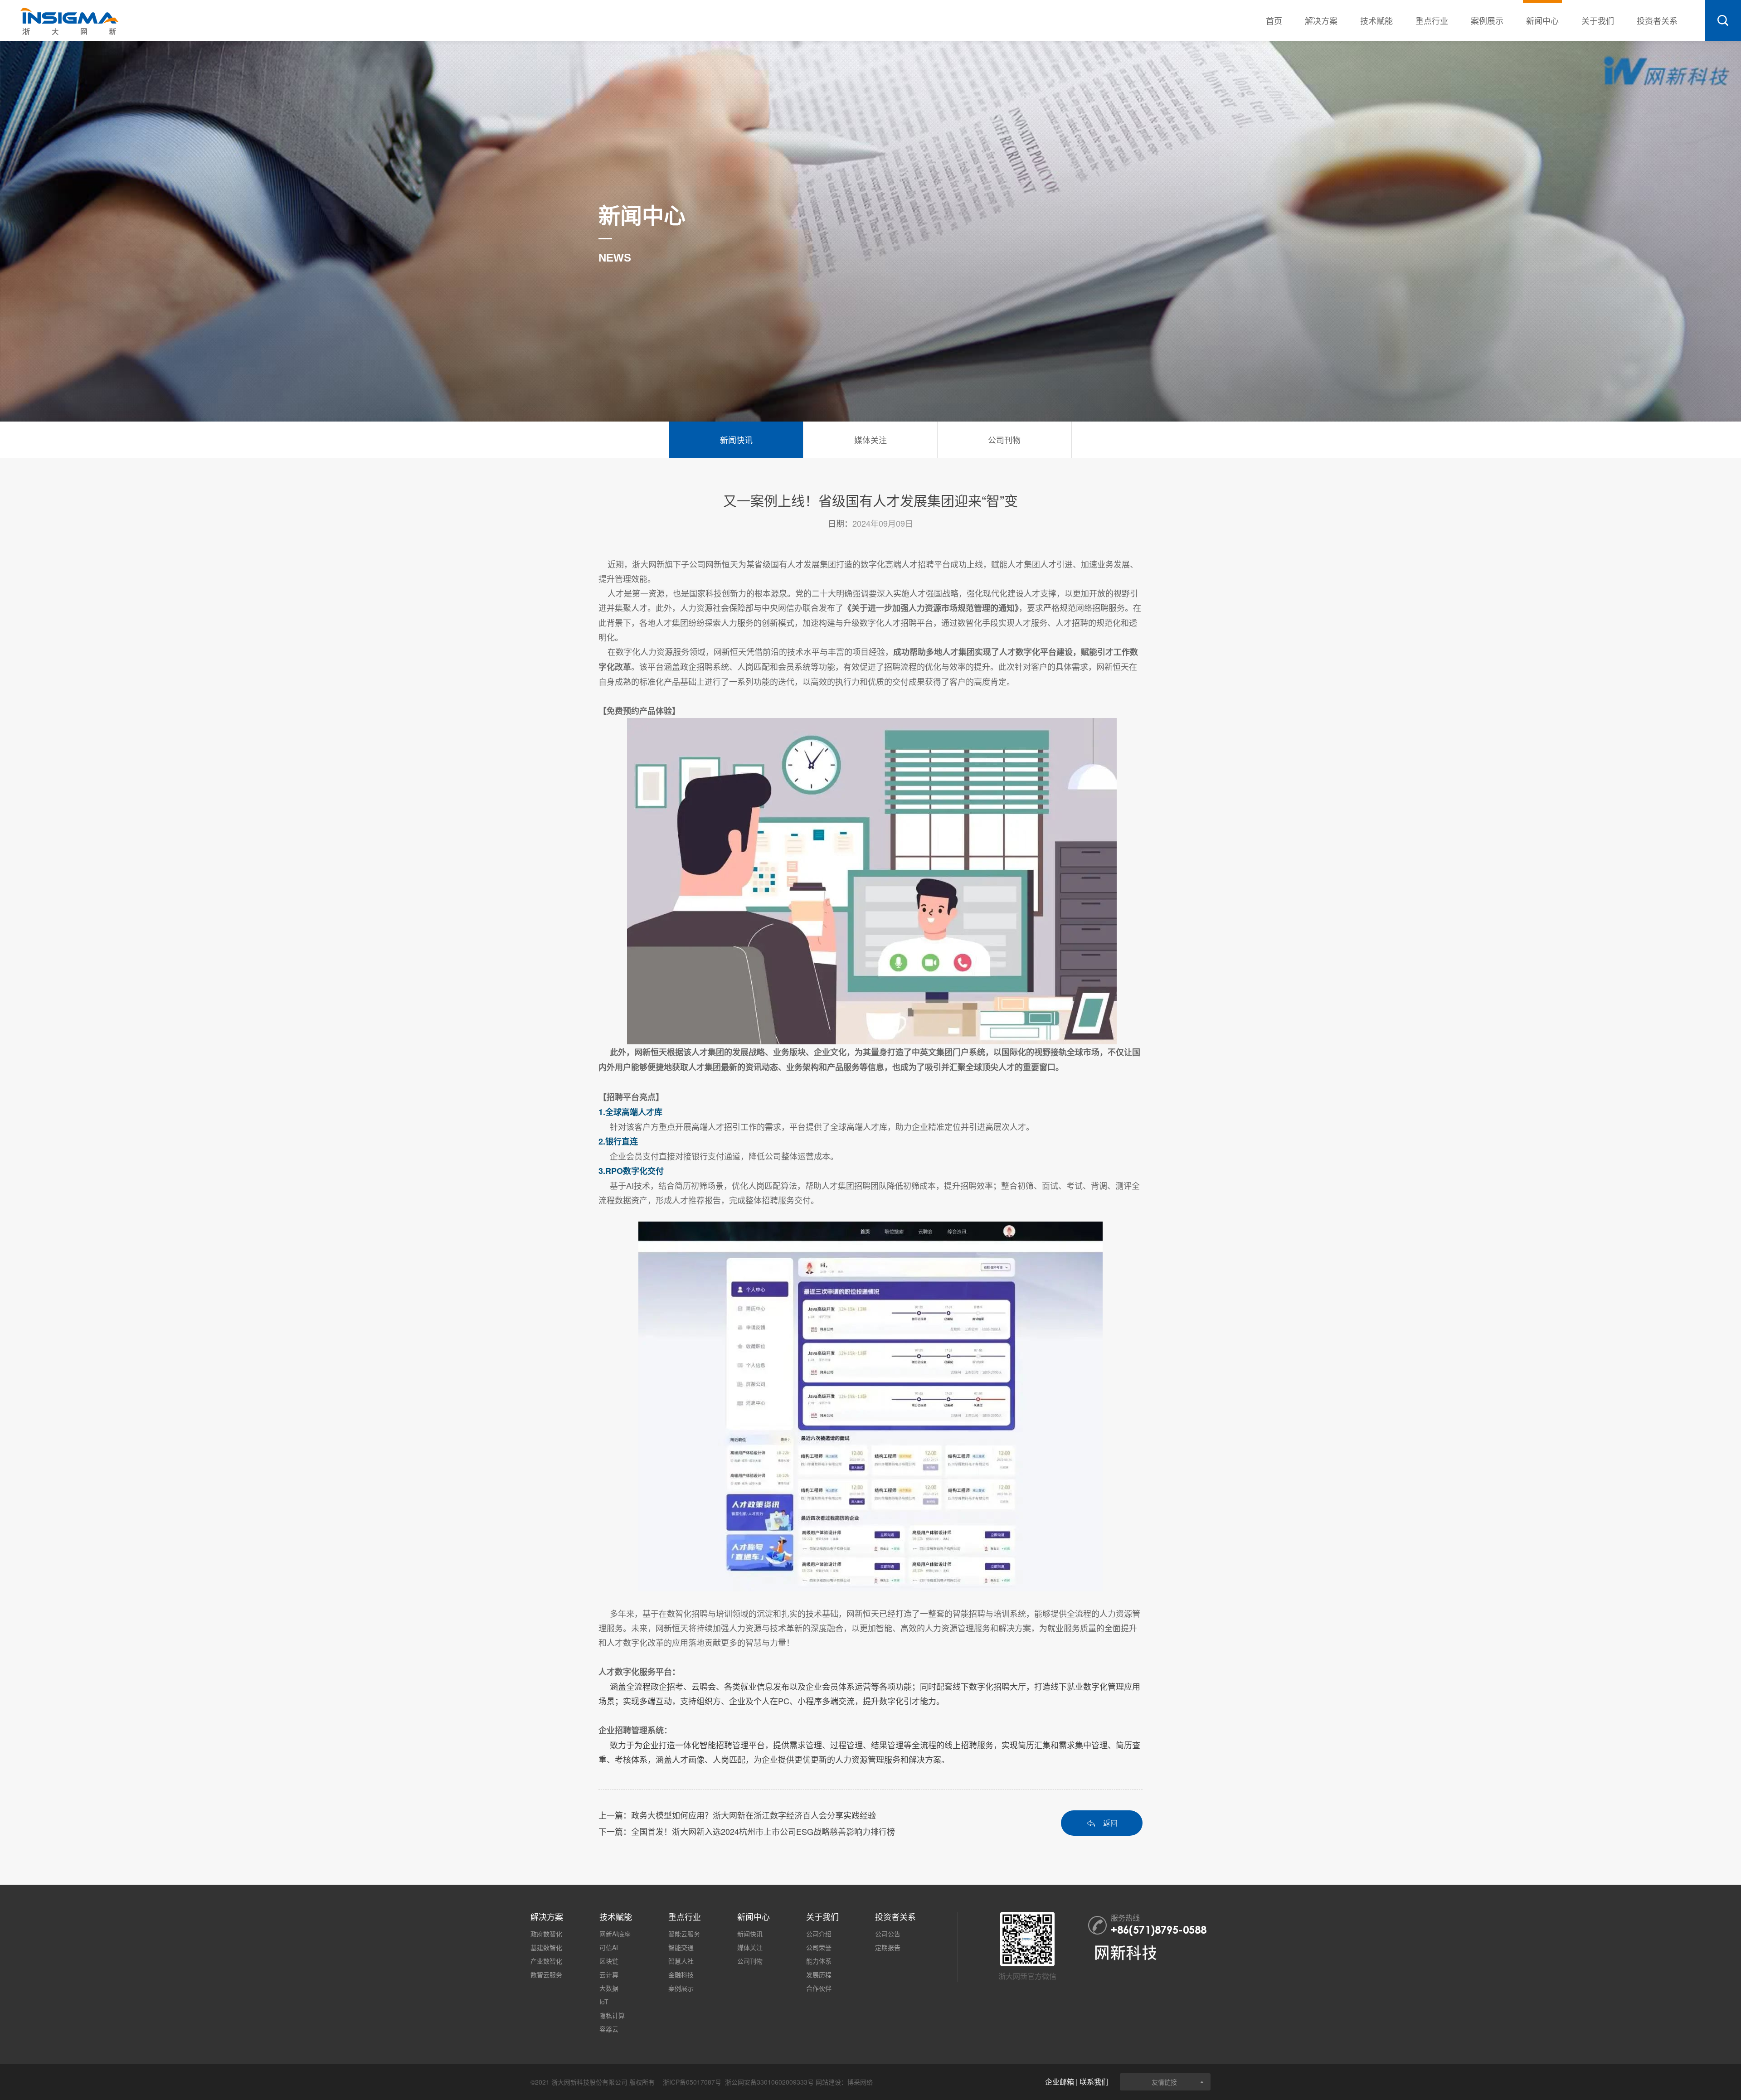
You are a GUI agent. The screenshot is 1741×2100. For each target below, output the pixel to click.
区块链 (609, 1961)
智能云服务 (684, 1934)
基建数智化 (546, 1947)
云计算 (609, 1974)
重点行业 (1432, 20)
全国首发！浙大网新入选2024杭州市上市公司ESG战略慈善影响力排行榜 (763, 1831)
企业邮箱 (1060, 2082)
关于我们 (1598, 20)
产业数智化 (546, 1961)
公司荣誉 (819, 1947)
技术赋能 (1376, 20)
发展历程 (819, 1974)
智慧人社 (681, 1961)
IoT (604, 2002)
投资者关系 (1657, 20)
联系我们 (1094, 2082)
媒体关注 (750, 1947)
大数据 (609, 1988)
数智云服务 (546, 1974)
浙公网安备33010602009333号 (769, 2082)
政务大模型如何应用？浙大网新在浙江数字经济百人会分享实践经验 (754, 1815)
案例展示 (1487, 20)
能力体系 (819, 1961)
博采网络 (860, 2082)
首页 (1274, 20)
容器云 (609, 2029)
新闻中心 (1542, 20)
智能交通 (681, 1947)
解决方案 (1321, 20)
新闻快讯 (750, 1934)
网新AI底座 (615, 1934)
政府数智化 (546, 1934)
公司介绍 (819, 1934)
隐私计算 (612, 2015)
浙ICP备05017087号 (692, 2082)
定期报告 (888, 1947)
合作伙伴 (819, 1988)
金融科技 (681, 1974)
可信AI (609, 1947)
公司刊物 (750, 1961)
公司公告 (888, 1934)
